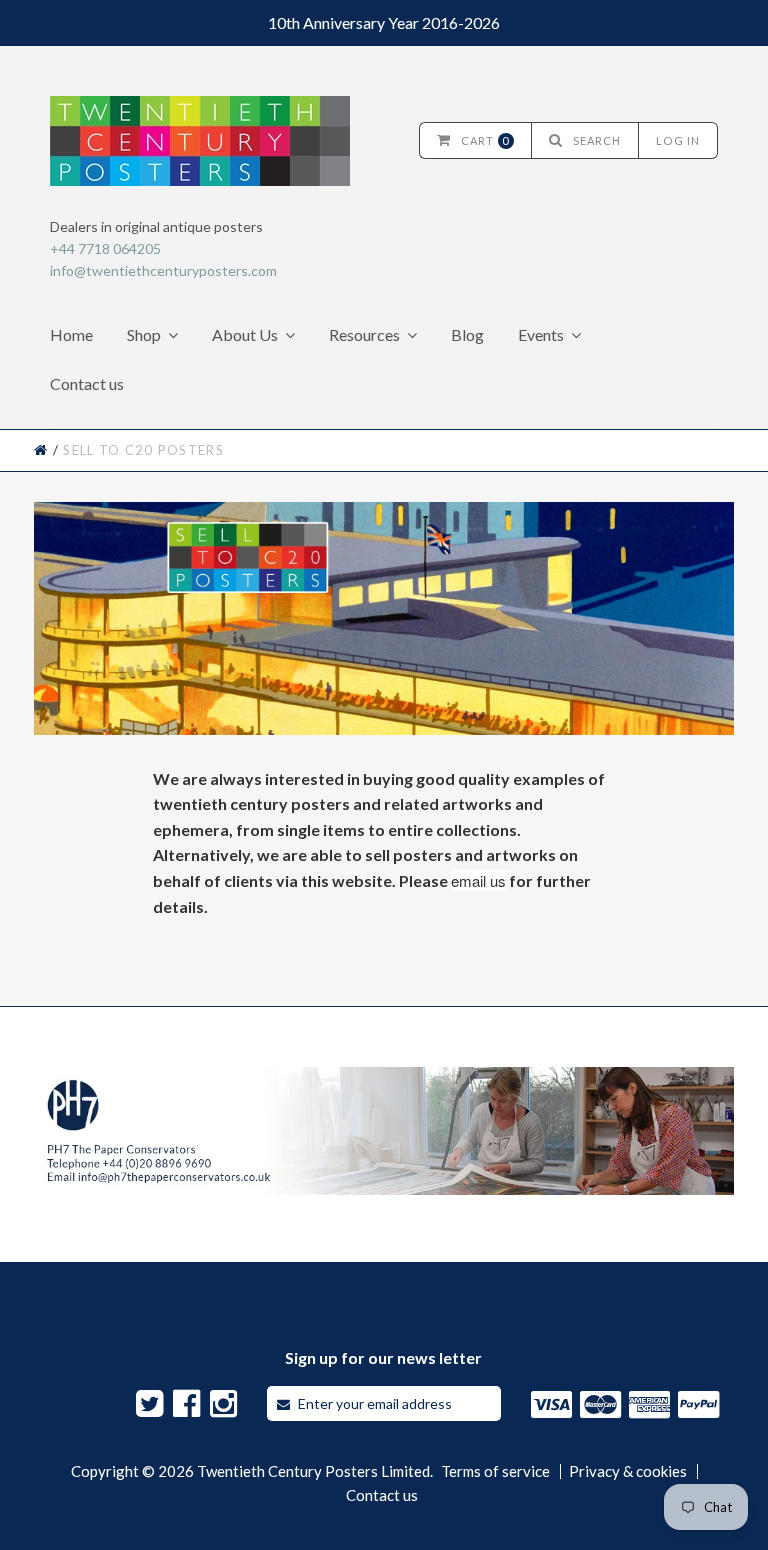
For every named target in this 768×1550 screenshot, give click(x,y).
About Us (245, 334)
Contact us (87, 383)
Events (541, 334)
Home (71, 334)
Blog (467, 334)
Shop (144, 334)
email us (478, 880)
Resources (364, 334)
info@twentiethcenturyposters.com (163, 270)
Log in (678, 140)
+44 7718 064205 (105, 248)
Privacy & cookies (628, 1471)
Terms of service (495, 1471)
